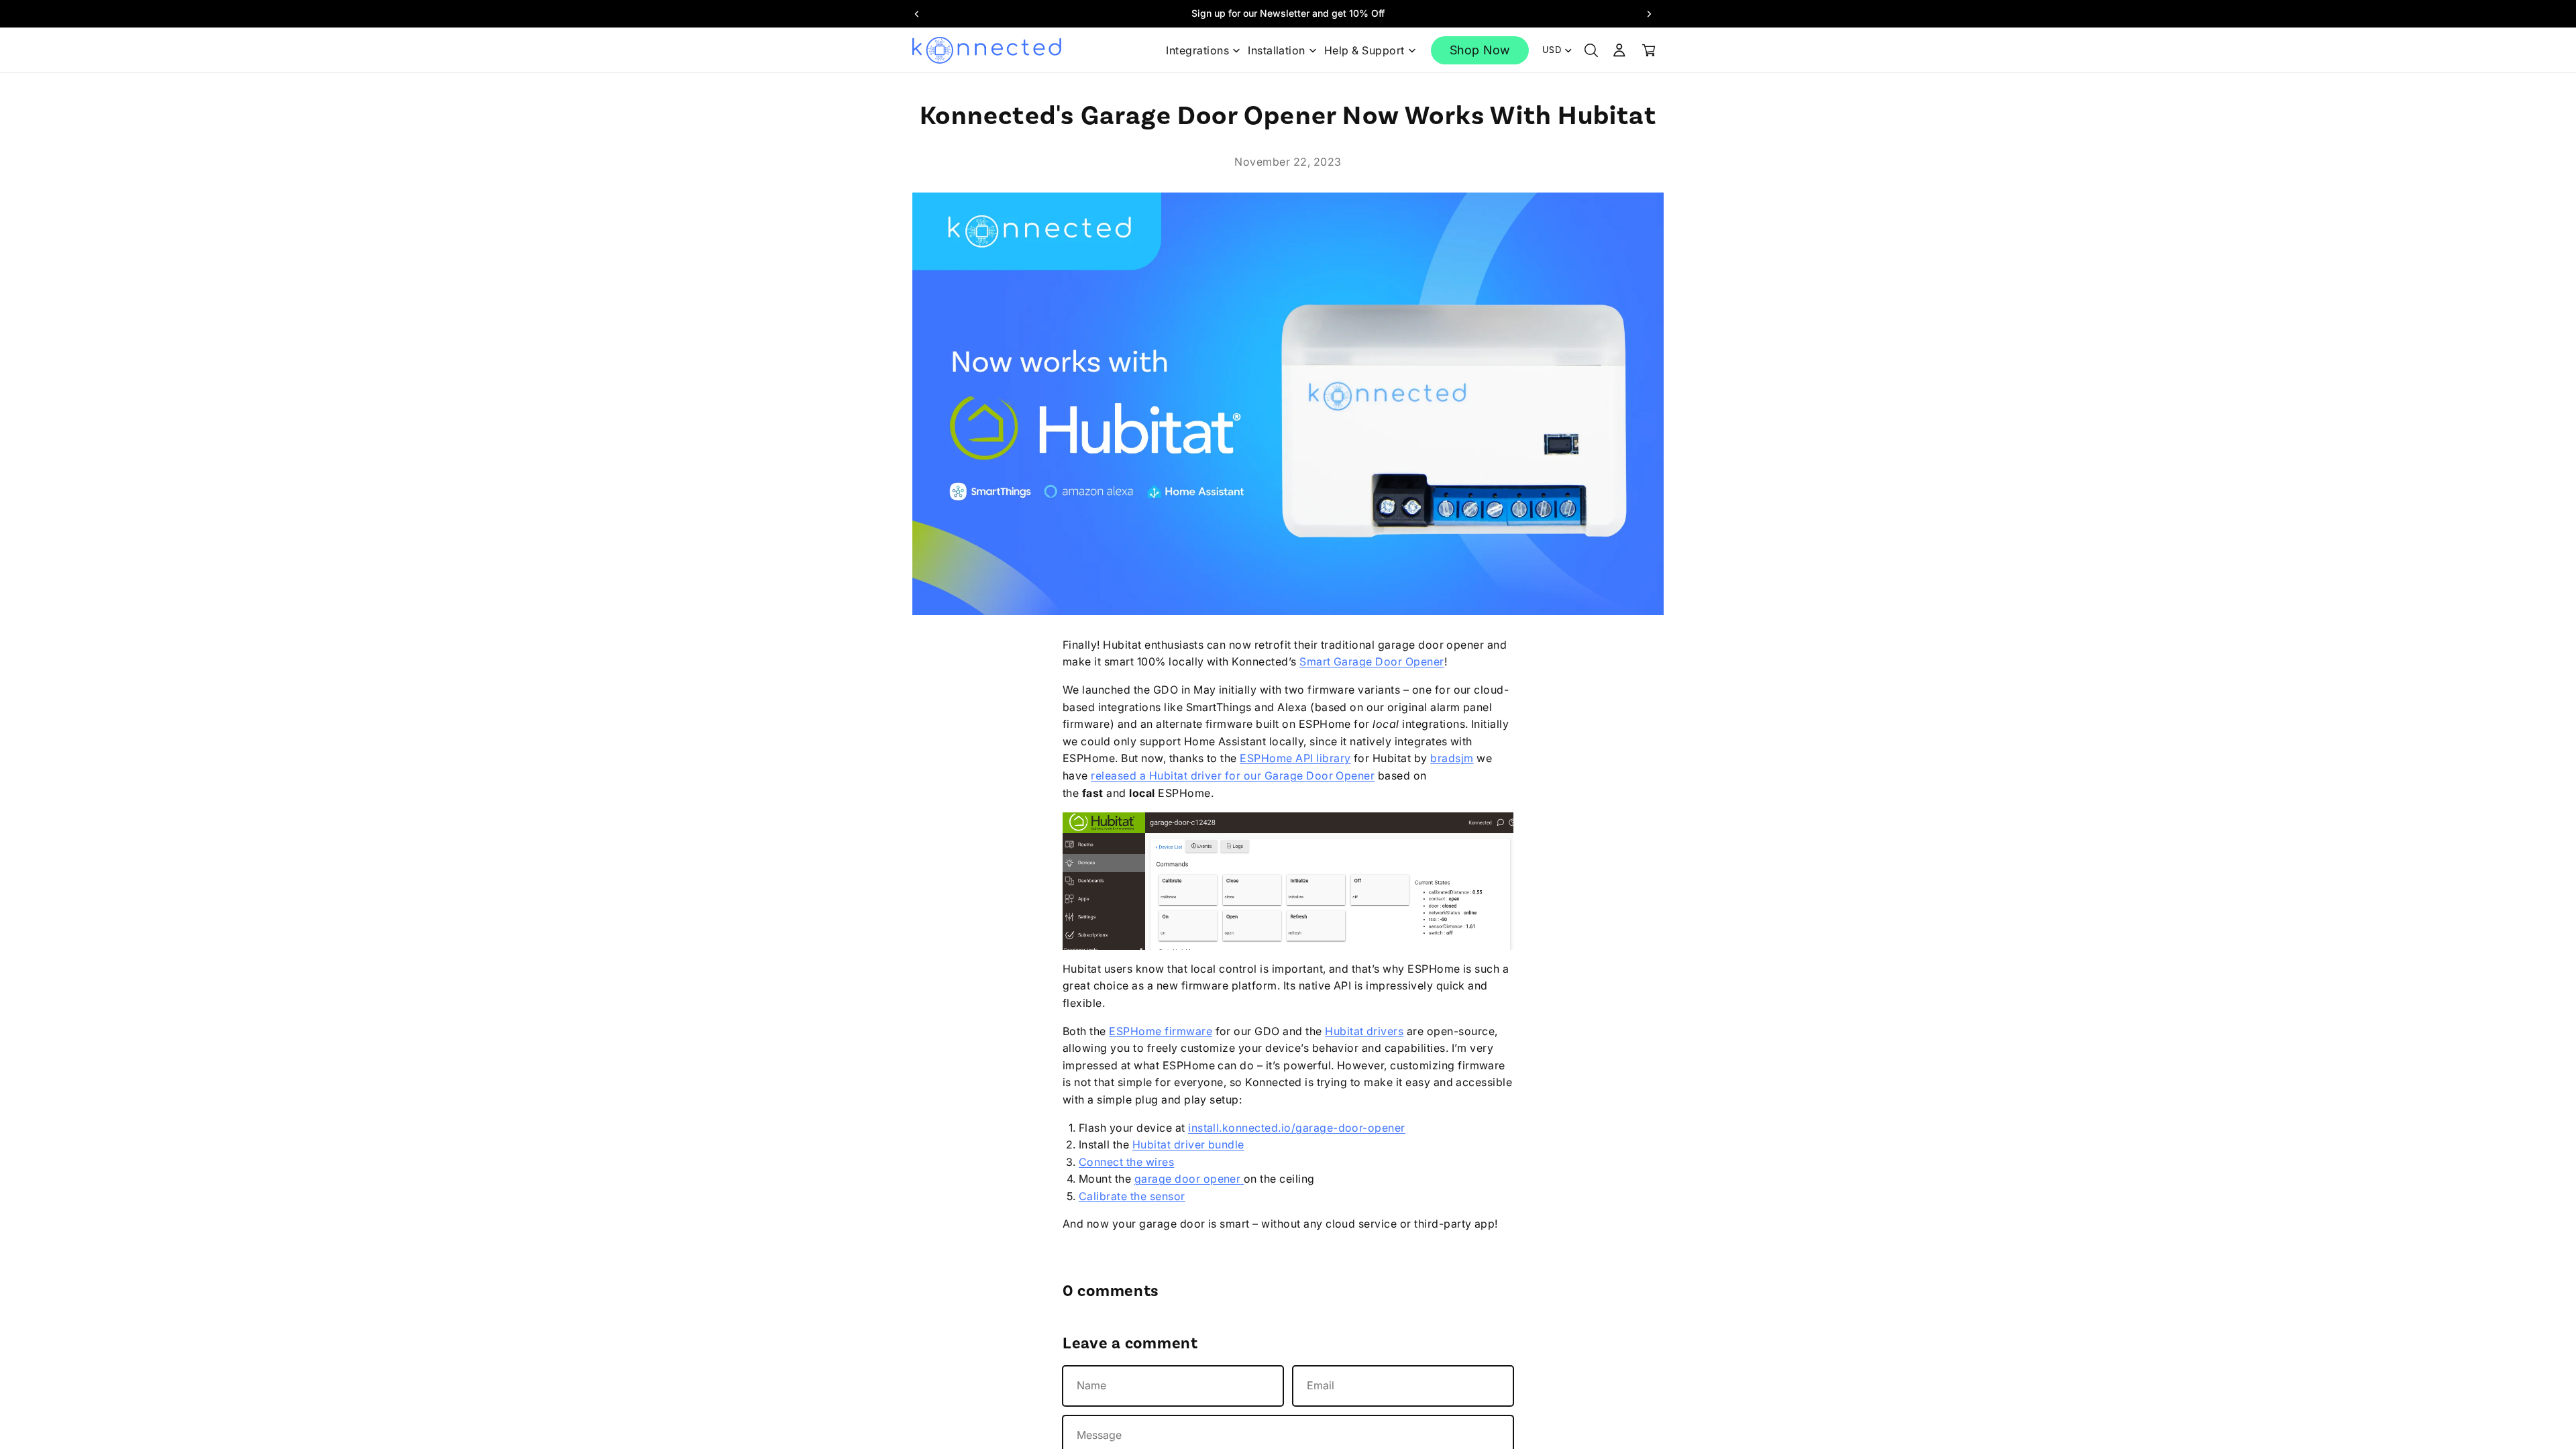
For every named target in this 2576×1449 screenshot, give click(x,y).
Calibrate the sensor (1132, 1196)
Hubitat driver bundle (1188, 1144)
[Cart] (1649, 50)
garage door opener (1188, 1179)
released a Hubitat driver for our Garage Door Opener (1233, 775)
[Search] (1591, 50)
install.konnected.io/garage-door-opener (1297, 1128)
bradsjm (1452, 758)
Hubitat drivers (1364, 1031)
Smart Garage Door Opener (1372, 661)
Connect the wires (1126, 1162)
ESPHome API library (1295, 758)
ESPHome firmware (1161, 1031)
